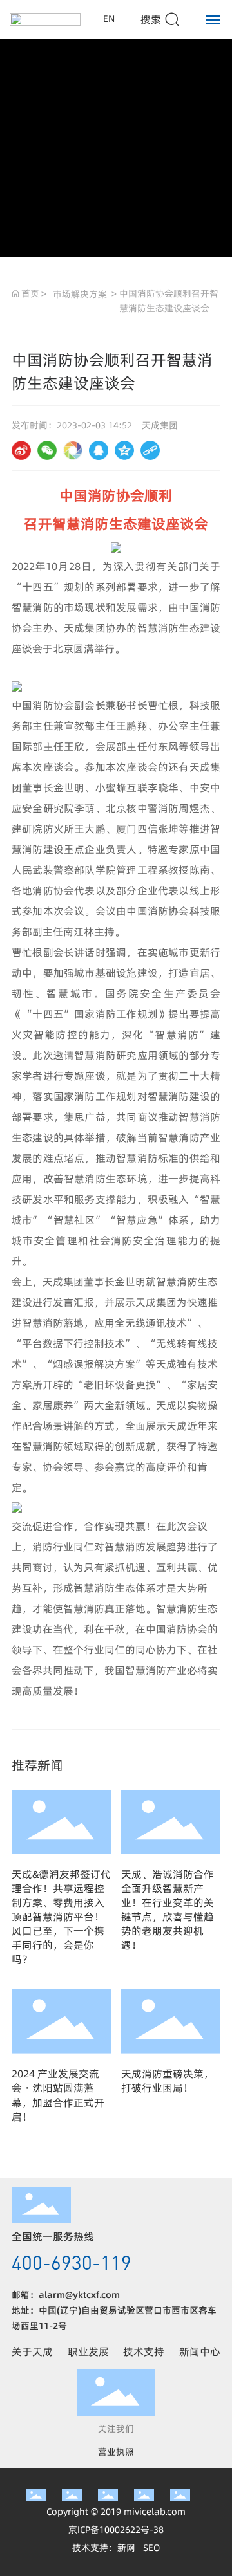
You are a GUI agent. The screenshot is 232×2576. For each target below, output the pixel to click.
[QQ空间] (124, 450)
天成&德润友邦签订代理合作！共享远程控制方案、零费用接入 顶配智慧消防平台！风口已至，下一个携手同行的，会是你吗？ (61, 1917)
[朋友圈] (73, 450)
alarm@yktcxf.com (79, 2295)
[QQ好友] (99, 450)
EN (109, 19)
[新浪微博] (21, 450)
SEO (151, 2548)
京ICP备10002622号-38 (116, 2530)
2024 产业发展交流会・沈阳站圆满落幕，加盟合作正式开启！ (58, 2095)
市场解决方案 (80, 294)
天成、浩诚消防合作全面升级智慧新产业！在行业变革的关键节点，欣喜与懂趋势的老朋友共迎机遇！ (168, 1909)
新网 (126, 2548)
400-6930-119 (72, 2262)
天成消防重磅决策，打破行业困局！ (168, 2081)
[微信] (47, 450)
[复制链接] (150, 450)
